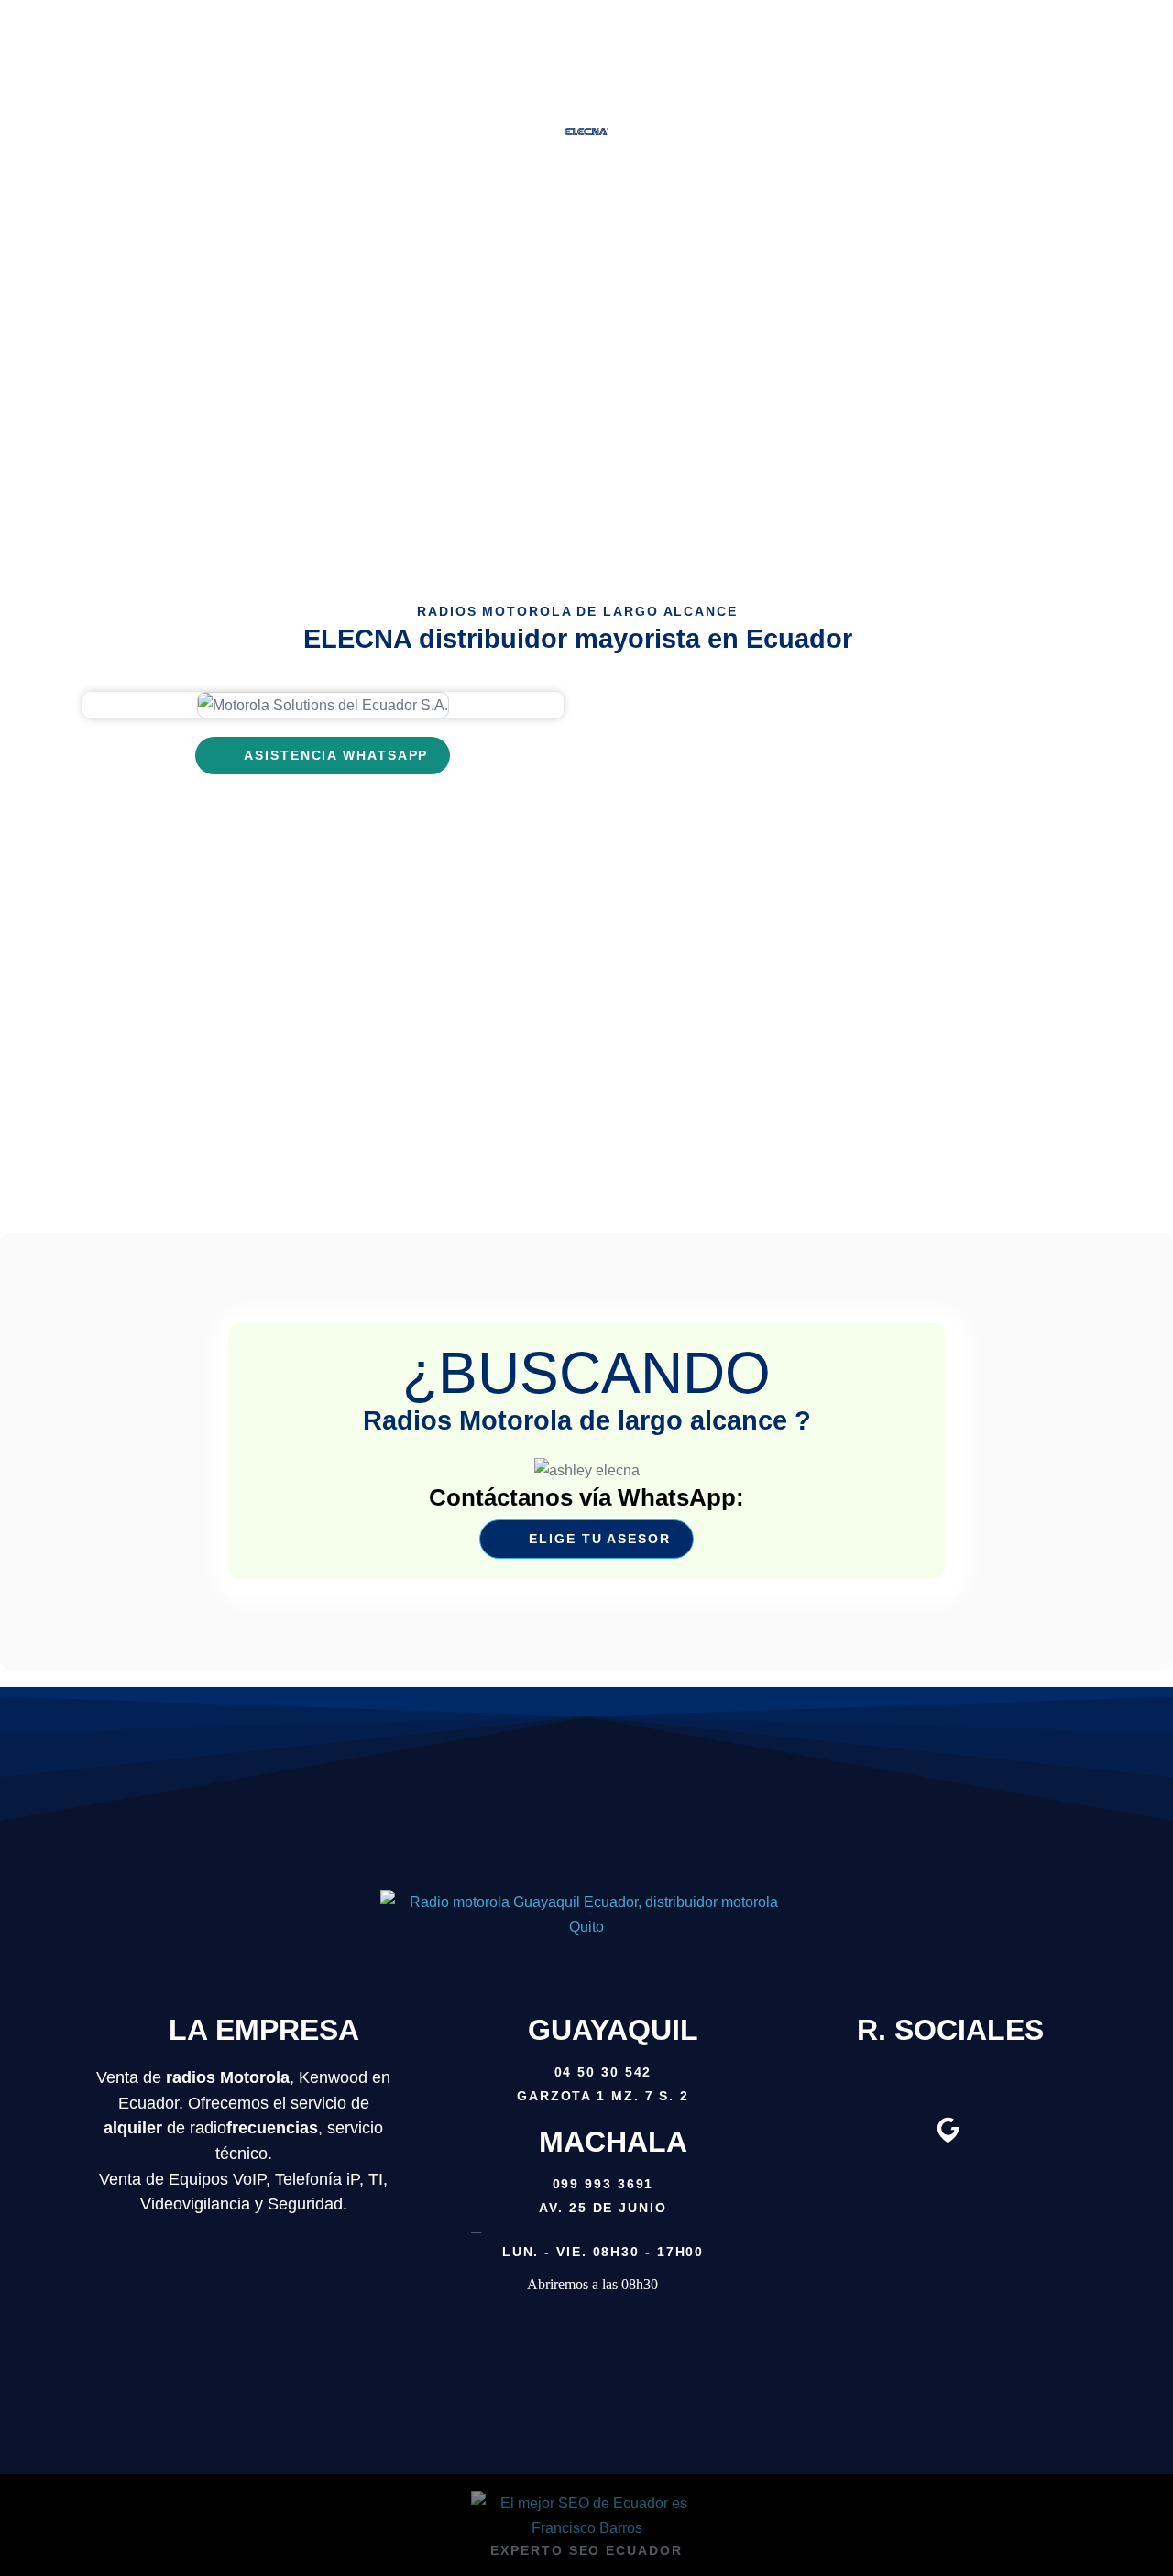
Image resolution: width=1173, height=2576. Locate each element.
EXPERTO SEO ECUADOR (586, 2550)
